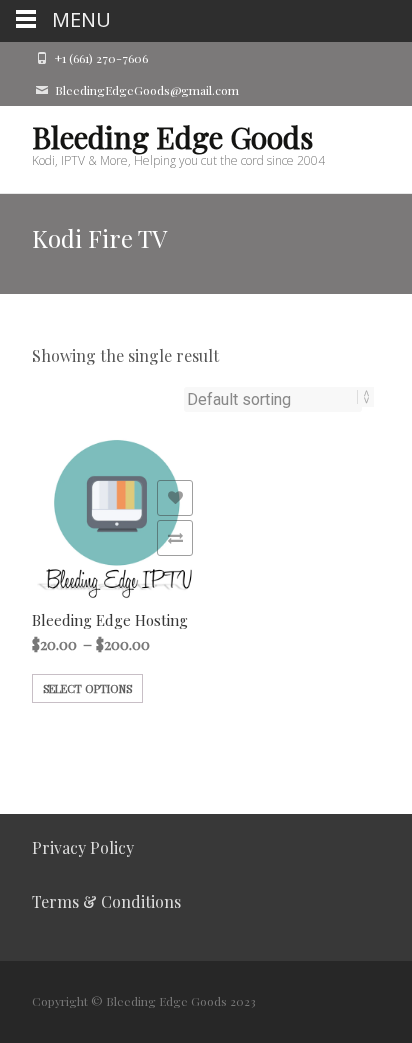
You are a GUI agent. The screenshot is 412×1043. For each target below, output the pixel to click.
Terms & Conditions (106, 901)
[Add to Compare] (175, 538)
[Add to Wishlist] (175, 498)
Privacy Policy (83, 847)
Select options (87, 688)
